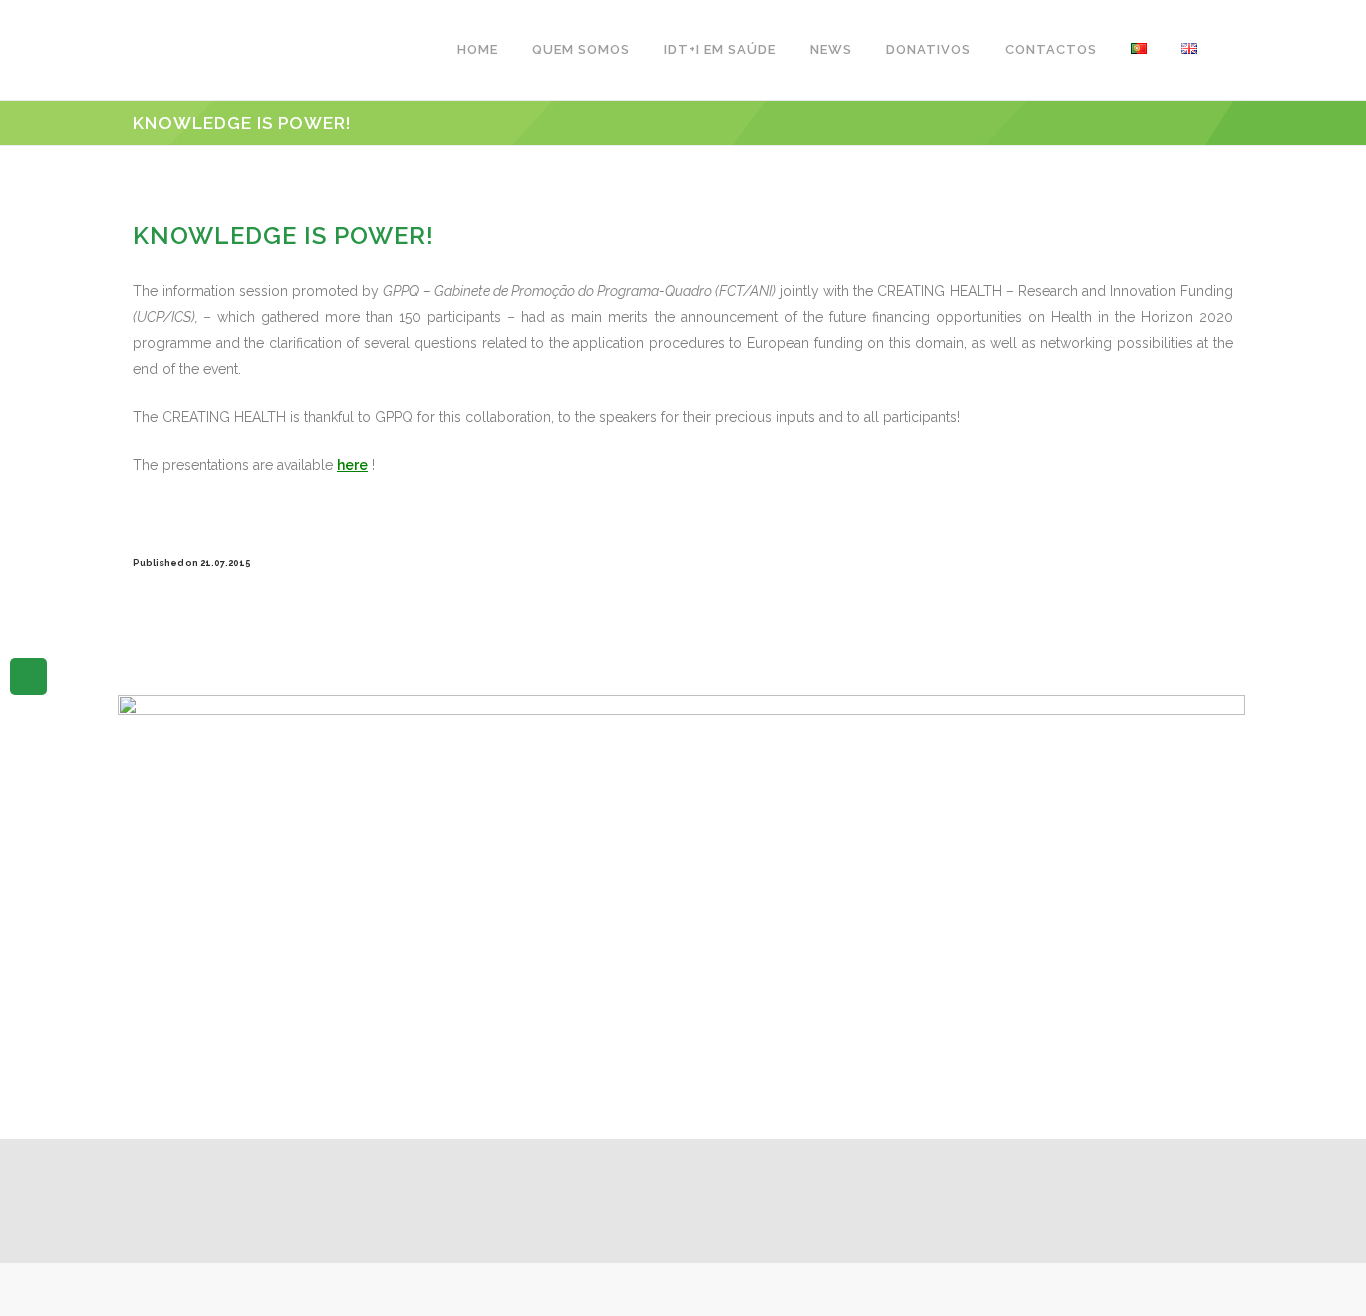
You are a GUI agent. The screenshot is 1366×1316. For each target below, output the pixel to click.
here (352, 465)
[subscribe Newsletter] (28, 675)
